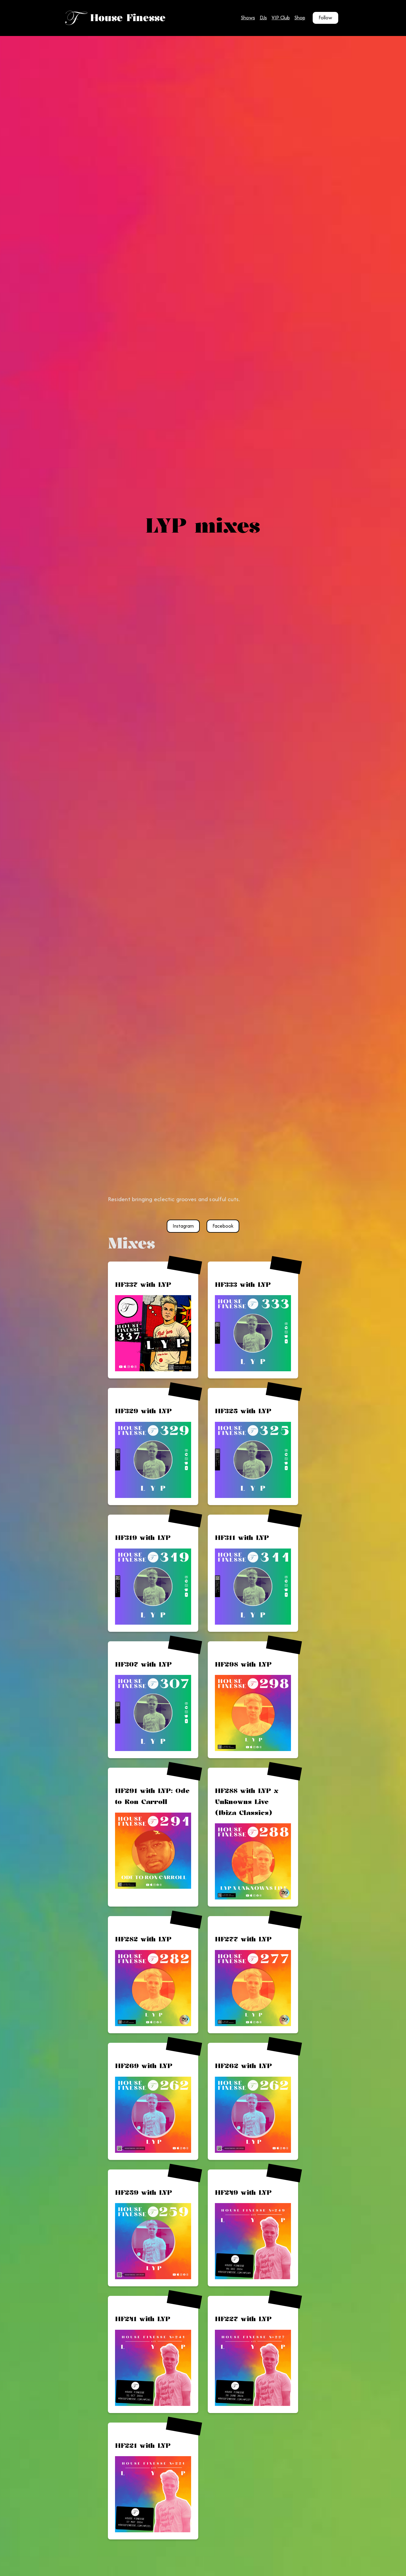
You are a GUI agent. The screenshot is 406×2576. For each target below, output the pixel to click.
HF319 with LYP (143, 1537)
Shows (248, 18)
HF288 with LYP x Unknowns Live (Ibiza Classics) (247, 1801)
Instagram (183, 1226)
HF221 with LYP (143, 2445)
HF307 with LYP (143, 1664)
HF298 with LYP (243, 1664)
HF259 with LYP (144, 2192)
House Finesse (128, 18)
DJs (263, 18)
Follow (325, 18)
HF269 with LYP (144, 2066)
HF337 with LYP (143, 1284)
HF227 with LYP (243, 2319)
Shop (300, 18)
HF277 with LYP (243, 1939)
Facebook (223, 1226)
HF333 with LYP (243, 1284)
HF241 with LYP (143, 2319)
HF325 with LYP (243, 1411)
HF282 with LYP (143, 1939)
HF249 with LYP (243, 2192)
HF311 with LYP (242, 1537)
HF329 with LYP (143, 1411)
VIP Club (281, 18)
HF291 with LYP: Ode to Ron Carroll (152, 1796)
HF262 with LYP (243, 2066)
